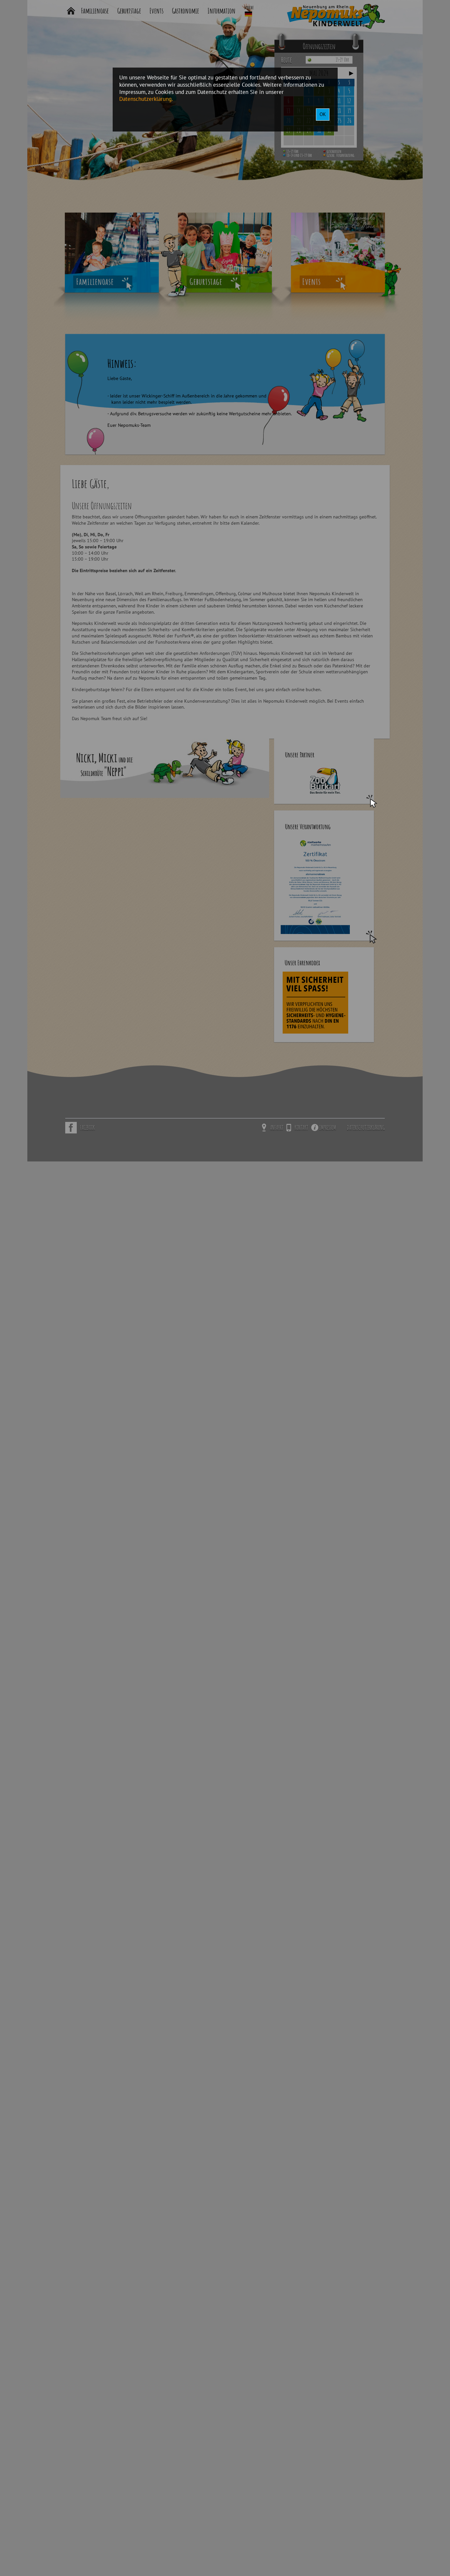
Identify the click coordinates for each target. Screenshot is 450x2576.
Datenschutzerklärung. (146, 99)
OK (323, 114)
